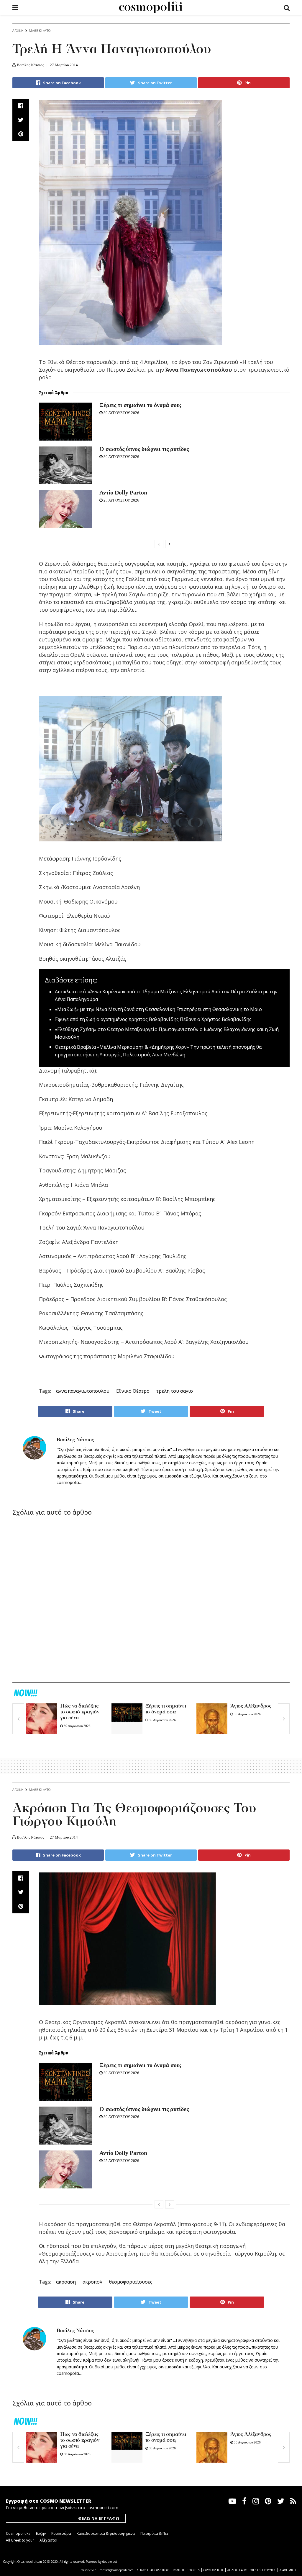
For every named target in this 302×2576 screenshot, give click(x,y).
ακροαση (66, 2282)
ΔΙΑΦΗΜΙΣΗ (288, 2570)
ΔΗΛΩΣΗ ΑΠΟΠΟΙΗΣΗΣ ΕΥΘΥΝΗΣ (252, 2570)
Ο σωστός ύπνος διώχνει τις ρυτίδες (144, 449)
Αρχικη (18, 30)
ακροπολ (92, 2282)
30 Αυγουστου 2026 (121, 413)
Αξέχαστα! (48, 2540)
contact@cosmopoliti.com (116, 2570)
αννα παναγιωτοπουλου (83, 1391)
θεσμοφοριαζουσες (131, 2282)
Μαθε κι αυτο (40, 30)
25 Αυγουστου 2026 (121, 500)
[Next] (170, 544)
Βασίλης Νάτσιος (30, 65)
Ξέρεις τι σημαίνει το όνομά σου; (141, 405)
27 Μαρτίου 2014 (64, 65)
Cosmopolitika (18, 2533)
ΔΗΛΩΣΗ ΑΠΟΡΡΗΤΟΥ (152, 2570)
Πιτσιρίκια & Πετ (154, 2533)
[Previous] (159, 544)
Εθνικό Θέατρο (133, 1391)
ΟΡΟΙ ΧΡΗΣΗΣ (214, 2570)
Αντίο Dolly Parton (123, 492)
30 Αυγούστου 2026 (77, 2454)
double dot (110, 2562)
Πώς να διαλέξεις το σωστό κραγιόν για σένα (80, 1712)
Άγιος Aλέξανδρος (251, 1706)
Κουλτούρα (61, 2533)
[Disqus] (151, 1600)
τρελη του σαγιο (175, 1391)
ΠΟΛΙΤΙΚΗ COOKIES (186, 2570)
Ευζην (41, 2533)
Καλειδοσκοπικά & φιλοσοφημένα (106, 2533)
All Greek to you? (20, 2540)
